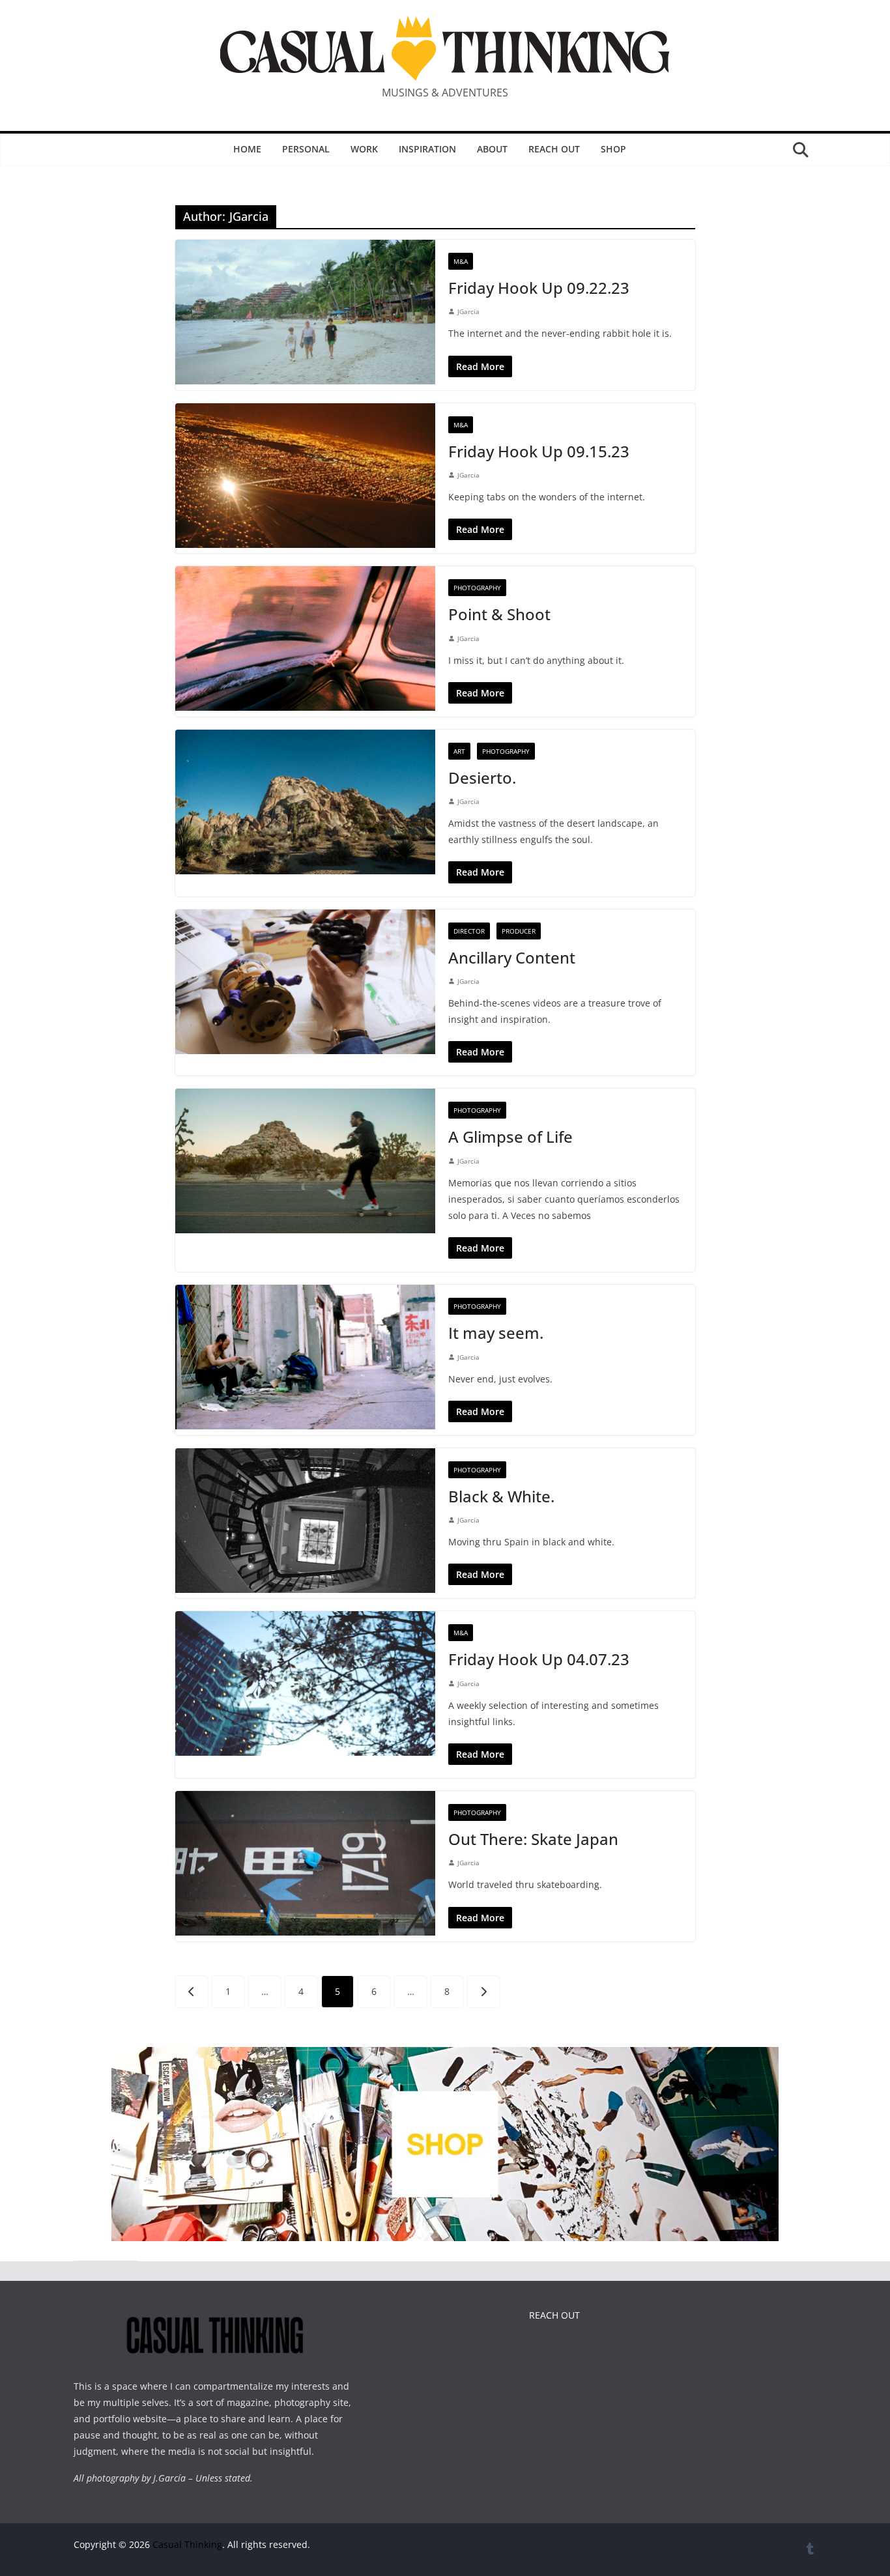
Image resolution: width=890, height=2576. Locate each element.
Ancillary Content (512, 957)
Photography (477, 588)
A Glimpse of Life (510, 1137)
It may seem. (496, 1333)
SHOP (613, 149)
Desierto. (482, 778)
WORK (364, 149)
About (492, 149)
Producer (519, 931)
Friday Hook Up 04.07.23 (539, 1659)
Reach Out (554, 149)
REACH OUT (554, 2315)
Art (459, 751)
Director (469, 931)
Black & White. (501, 1496)
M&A (461, 261)
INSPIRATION (427, 149)
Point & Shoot (499, 614)
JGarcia (468, 311)
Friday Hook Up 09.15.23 (539, 451)
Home (247, 149)
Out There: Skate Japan (533, 1839)
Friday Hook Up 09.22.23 (539, 288)
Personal (306, 149)
